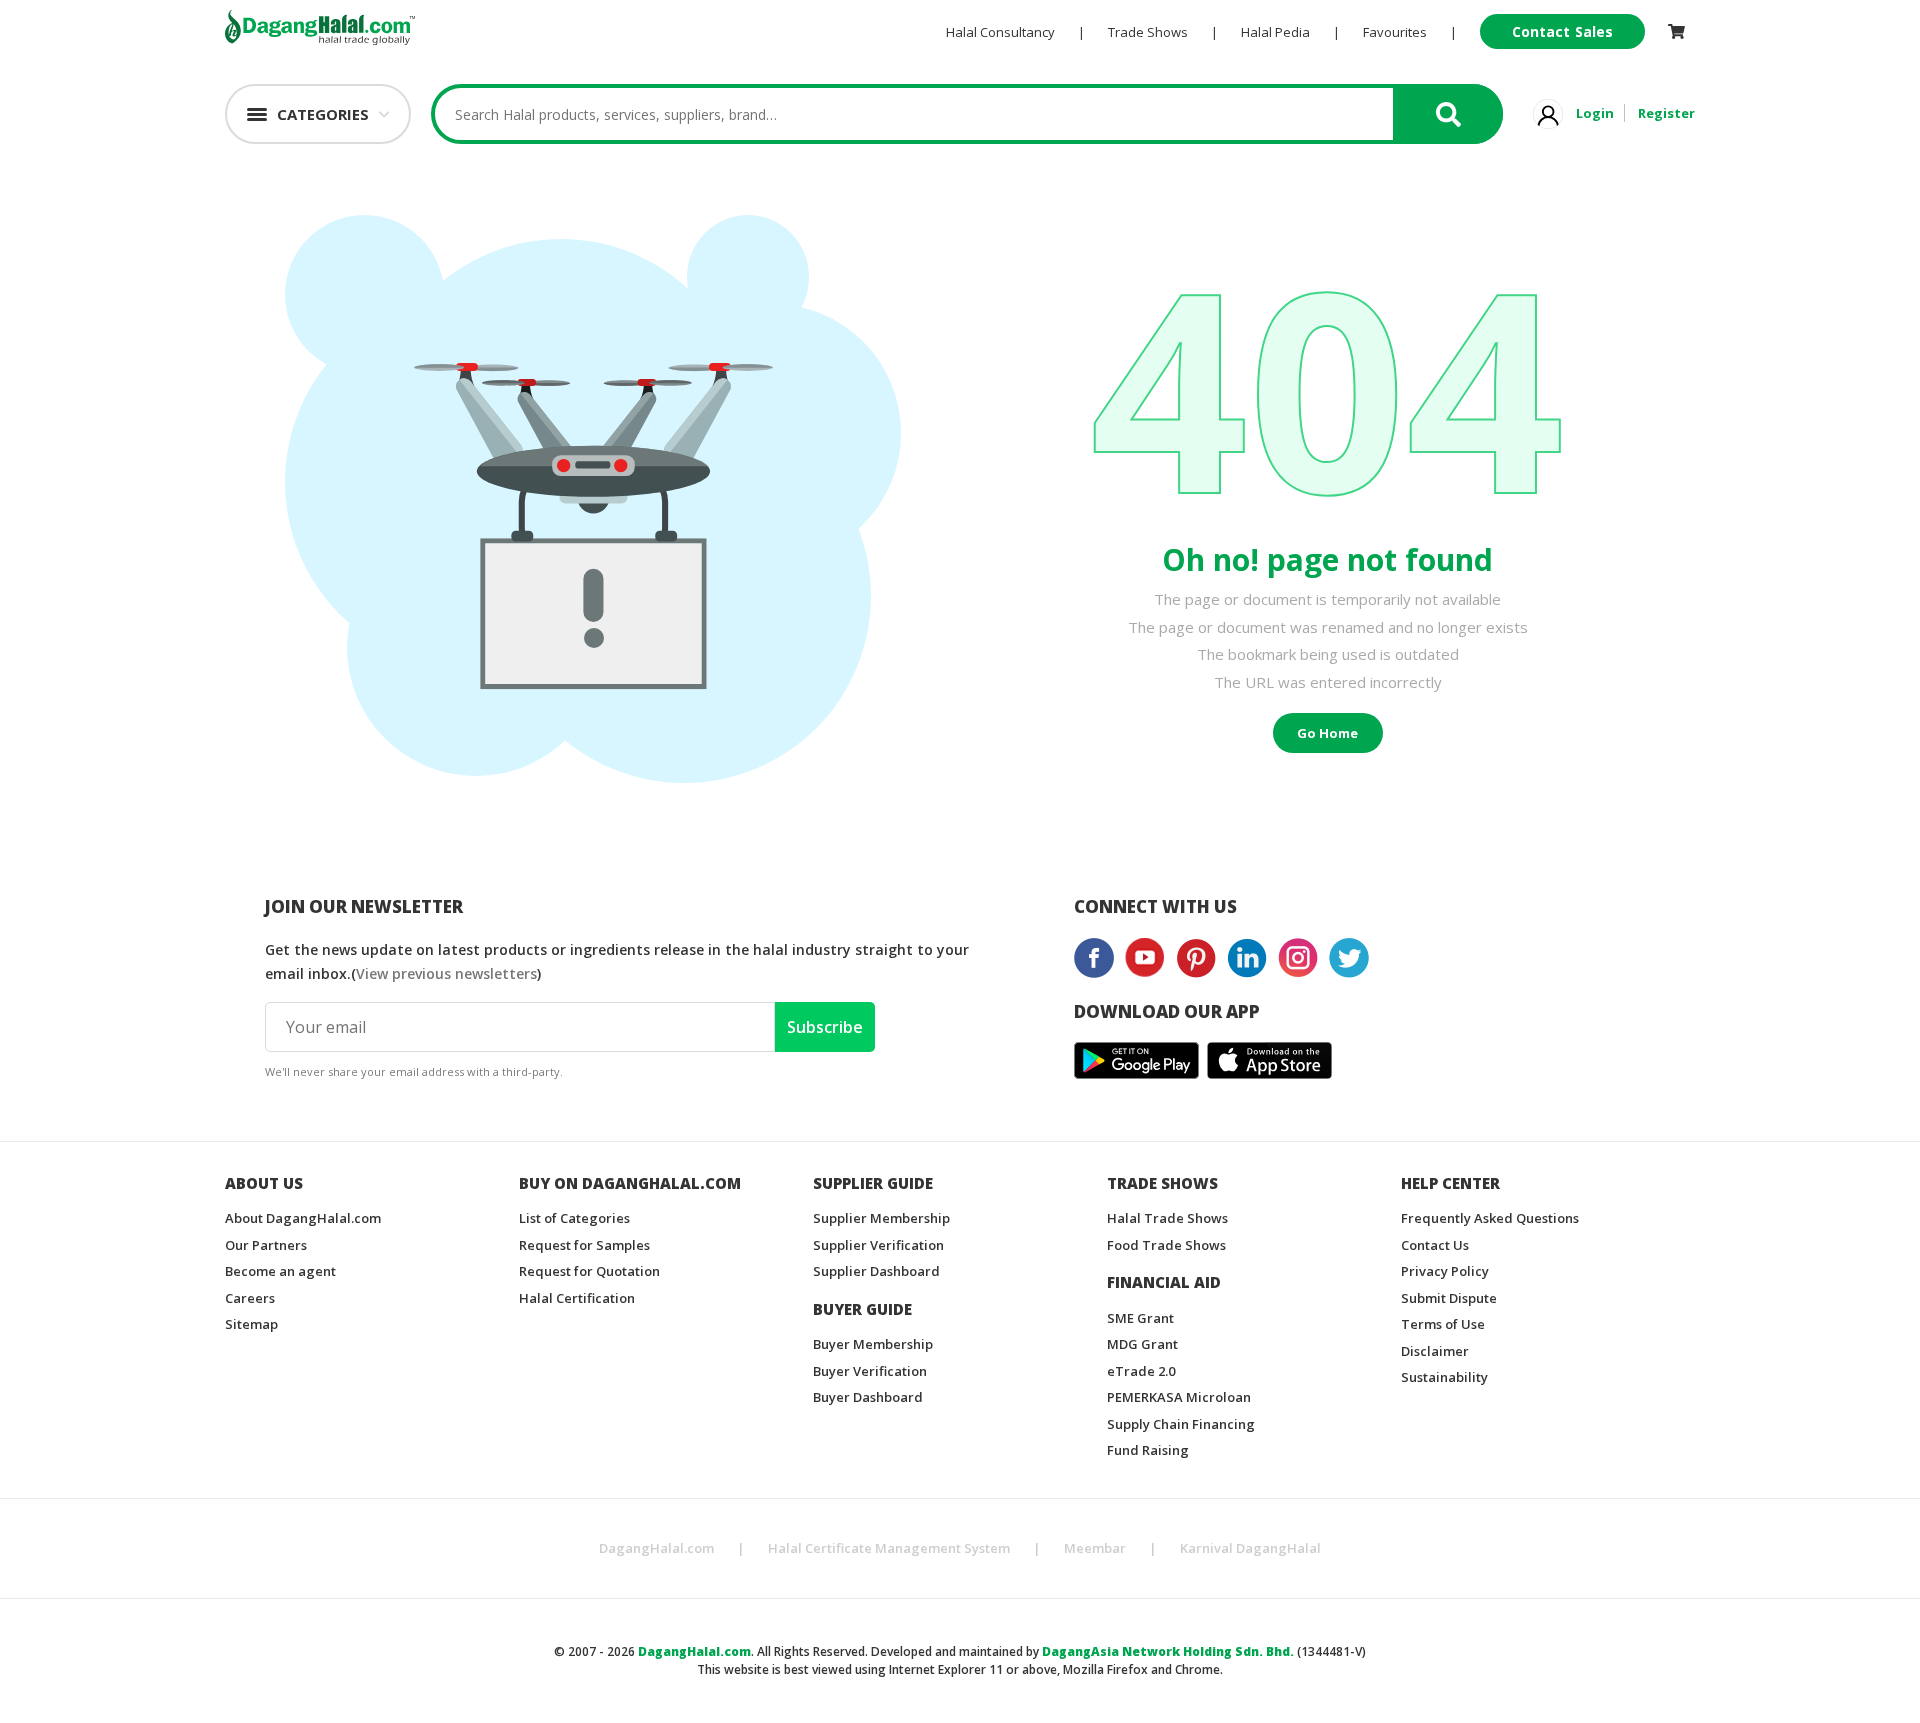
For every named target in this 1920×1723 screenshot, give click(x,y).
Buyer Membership (873, 1344)
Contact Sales (1562, 31)
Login (1595, 113)
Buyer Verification (870, 1371)
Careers (250, 1298)
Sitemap (251, 1324)
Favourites (1395, 32)
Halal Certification (577, 1298)
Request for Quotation (589, 1271)
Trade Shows (1148, 32)
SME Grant (1140, 1318)
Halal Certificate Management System (889, 1548)
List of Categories (574, 1218)
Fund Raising (1148, 1450)
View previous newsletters (446, 973)
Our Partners (266, 1245)
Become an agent (280, 1271)
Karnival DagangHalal (1250, 1548)
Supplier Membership (881, 1218)
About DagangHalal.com (303, 1218)
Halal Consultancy (1000, 32)
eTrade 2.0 (1141, 1371)
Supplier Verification (878, 1245)
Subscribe (825, 1027)
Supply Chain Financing (1181, 1424)
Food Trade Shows (1166, 1245)
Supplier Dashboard (876, 1271)
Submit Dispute (1449, 1298)
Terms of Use (1443, 1324)
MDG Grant (1142, 1344)
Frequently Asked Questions (1490, 1218)
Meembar (1095, 1548)
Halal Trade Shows (1167, 1218)
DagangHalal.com (656, 1548)
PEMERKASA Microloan (1179, 1397)
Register (1666, 113)
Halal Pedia (1275, 32)
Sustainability (1444, 1377)
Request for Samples (584, 1245)
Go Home (1327, 733)
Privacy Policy (1445, 1271)
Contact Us (1435, 1245)
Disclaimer (1435, 1351)
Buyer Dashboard (868, 1397)
